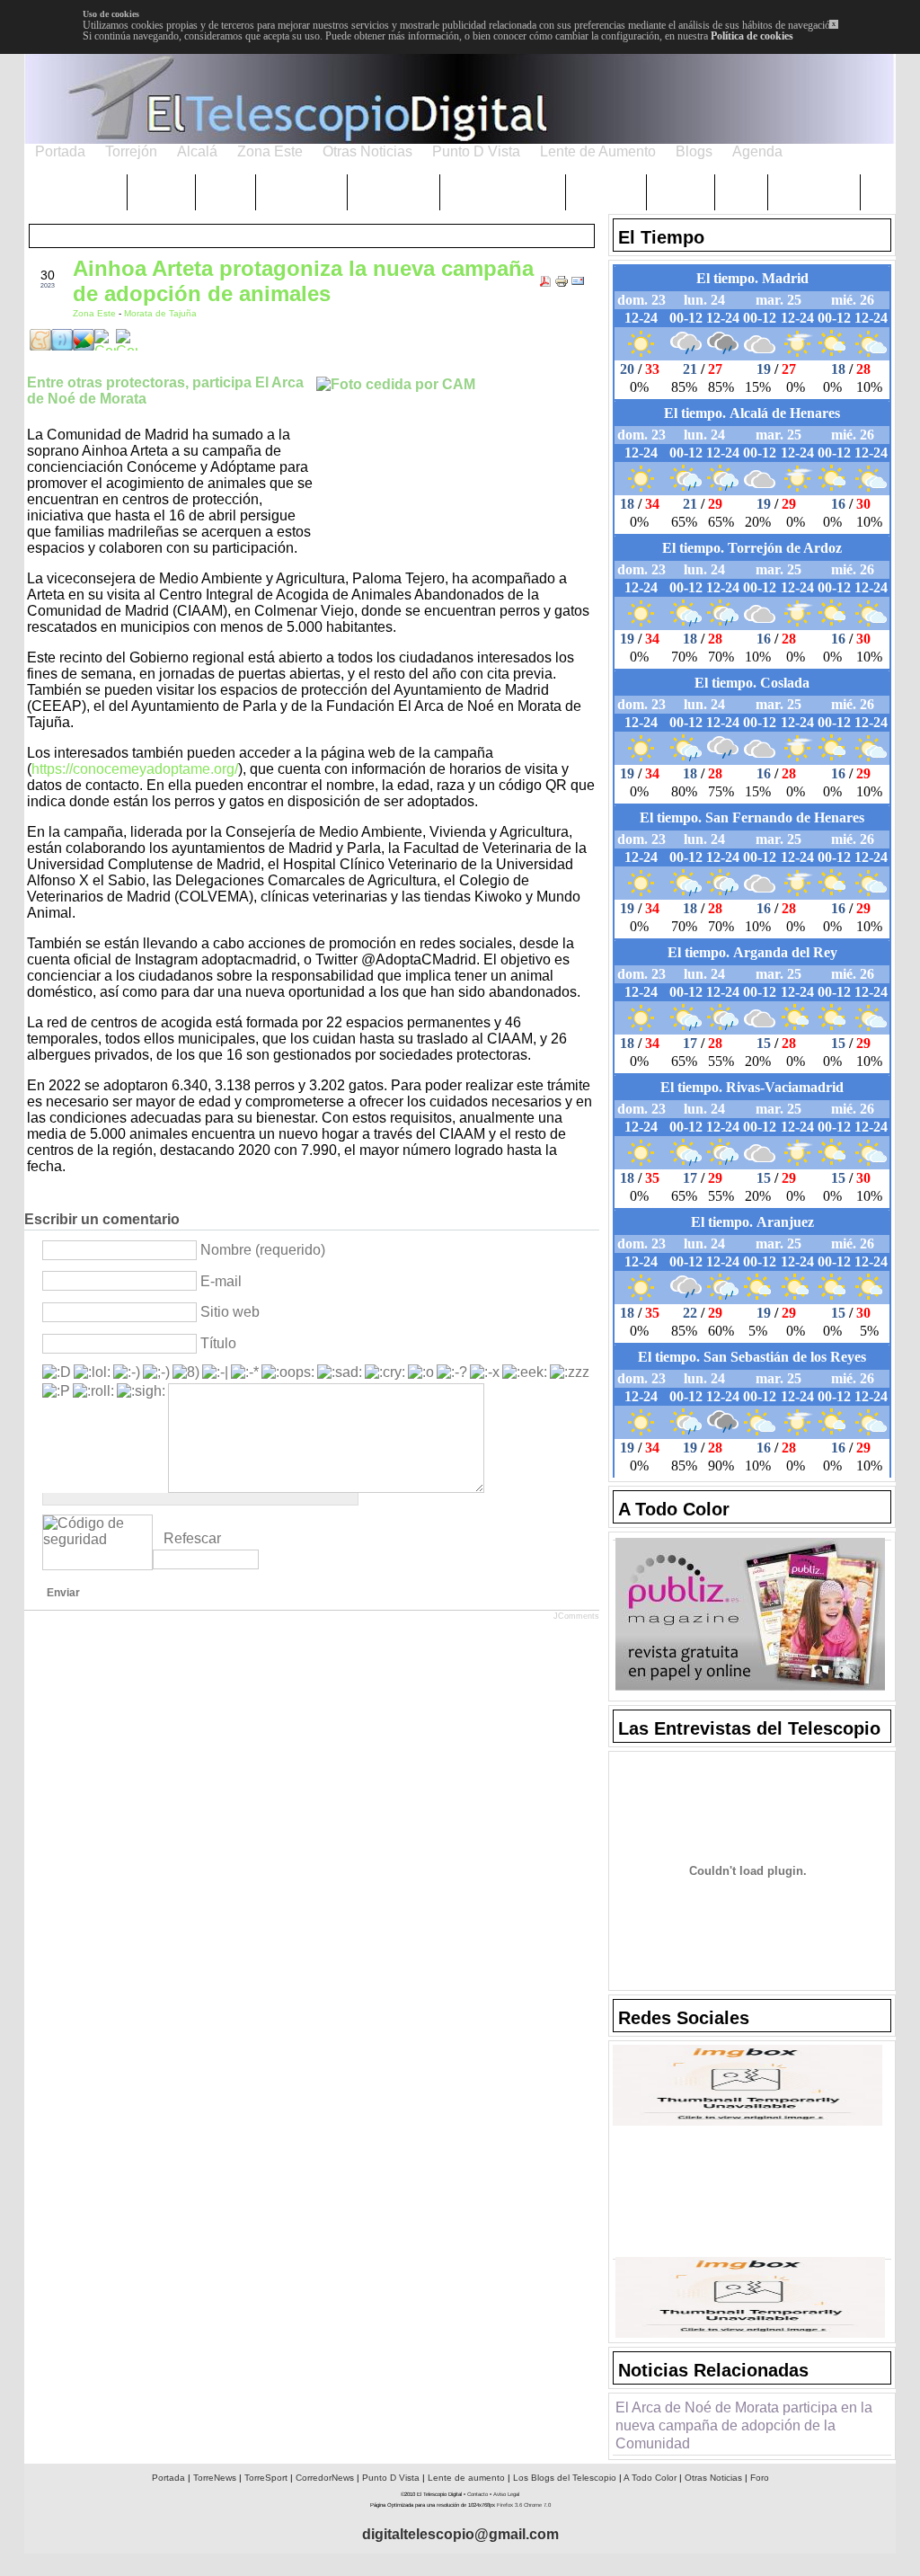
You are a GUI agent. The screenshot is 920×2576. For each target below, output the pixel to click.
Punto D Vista (391, 2478)
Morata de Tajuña (160, 313)
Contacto (478, 2494)
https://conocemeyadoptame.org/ (135, 769)
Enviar (63, 1593)
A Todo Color (650, 2478)
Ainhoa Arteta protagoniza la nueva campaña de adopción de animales (303, 281)
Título (218, 1343)
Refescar (192, 1538)
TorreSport (266, 2478)
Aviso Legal (506, 2494)
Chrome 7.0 (537, 2505)
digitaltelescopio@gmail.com (460, 2534)
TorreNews (215, 2478)
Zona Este (96, 313)
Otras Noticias (713, 2478)
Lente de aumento (466, 2478)
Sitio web (230, 1312)
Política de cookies (752, 36)
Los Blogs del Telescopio (565, 2478)
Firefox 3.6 (509, 2505)
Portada (168, 2478)
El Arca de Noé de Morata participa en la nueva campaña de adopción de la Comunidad (744, 2425)
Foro (760, 2478)
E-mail (221, 1281)
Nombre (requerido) (263, 1250)
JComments (576, 1616)
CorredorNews (325, 2478)
